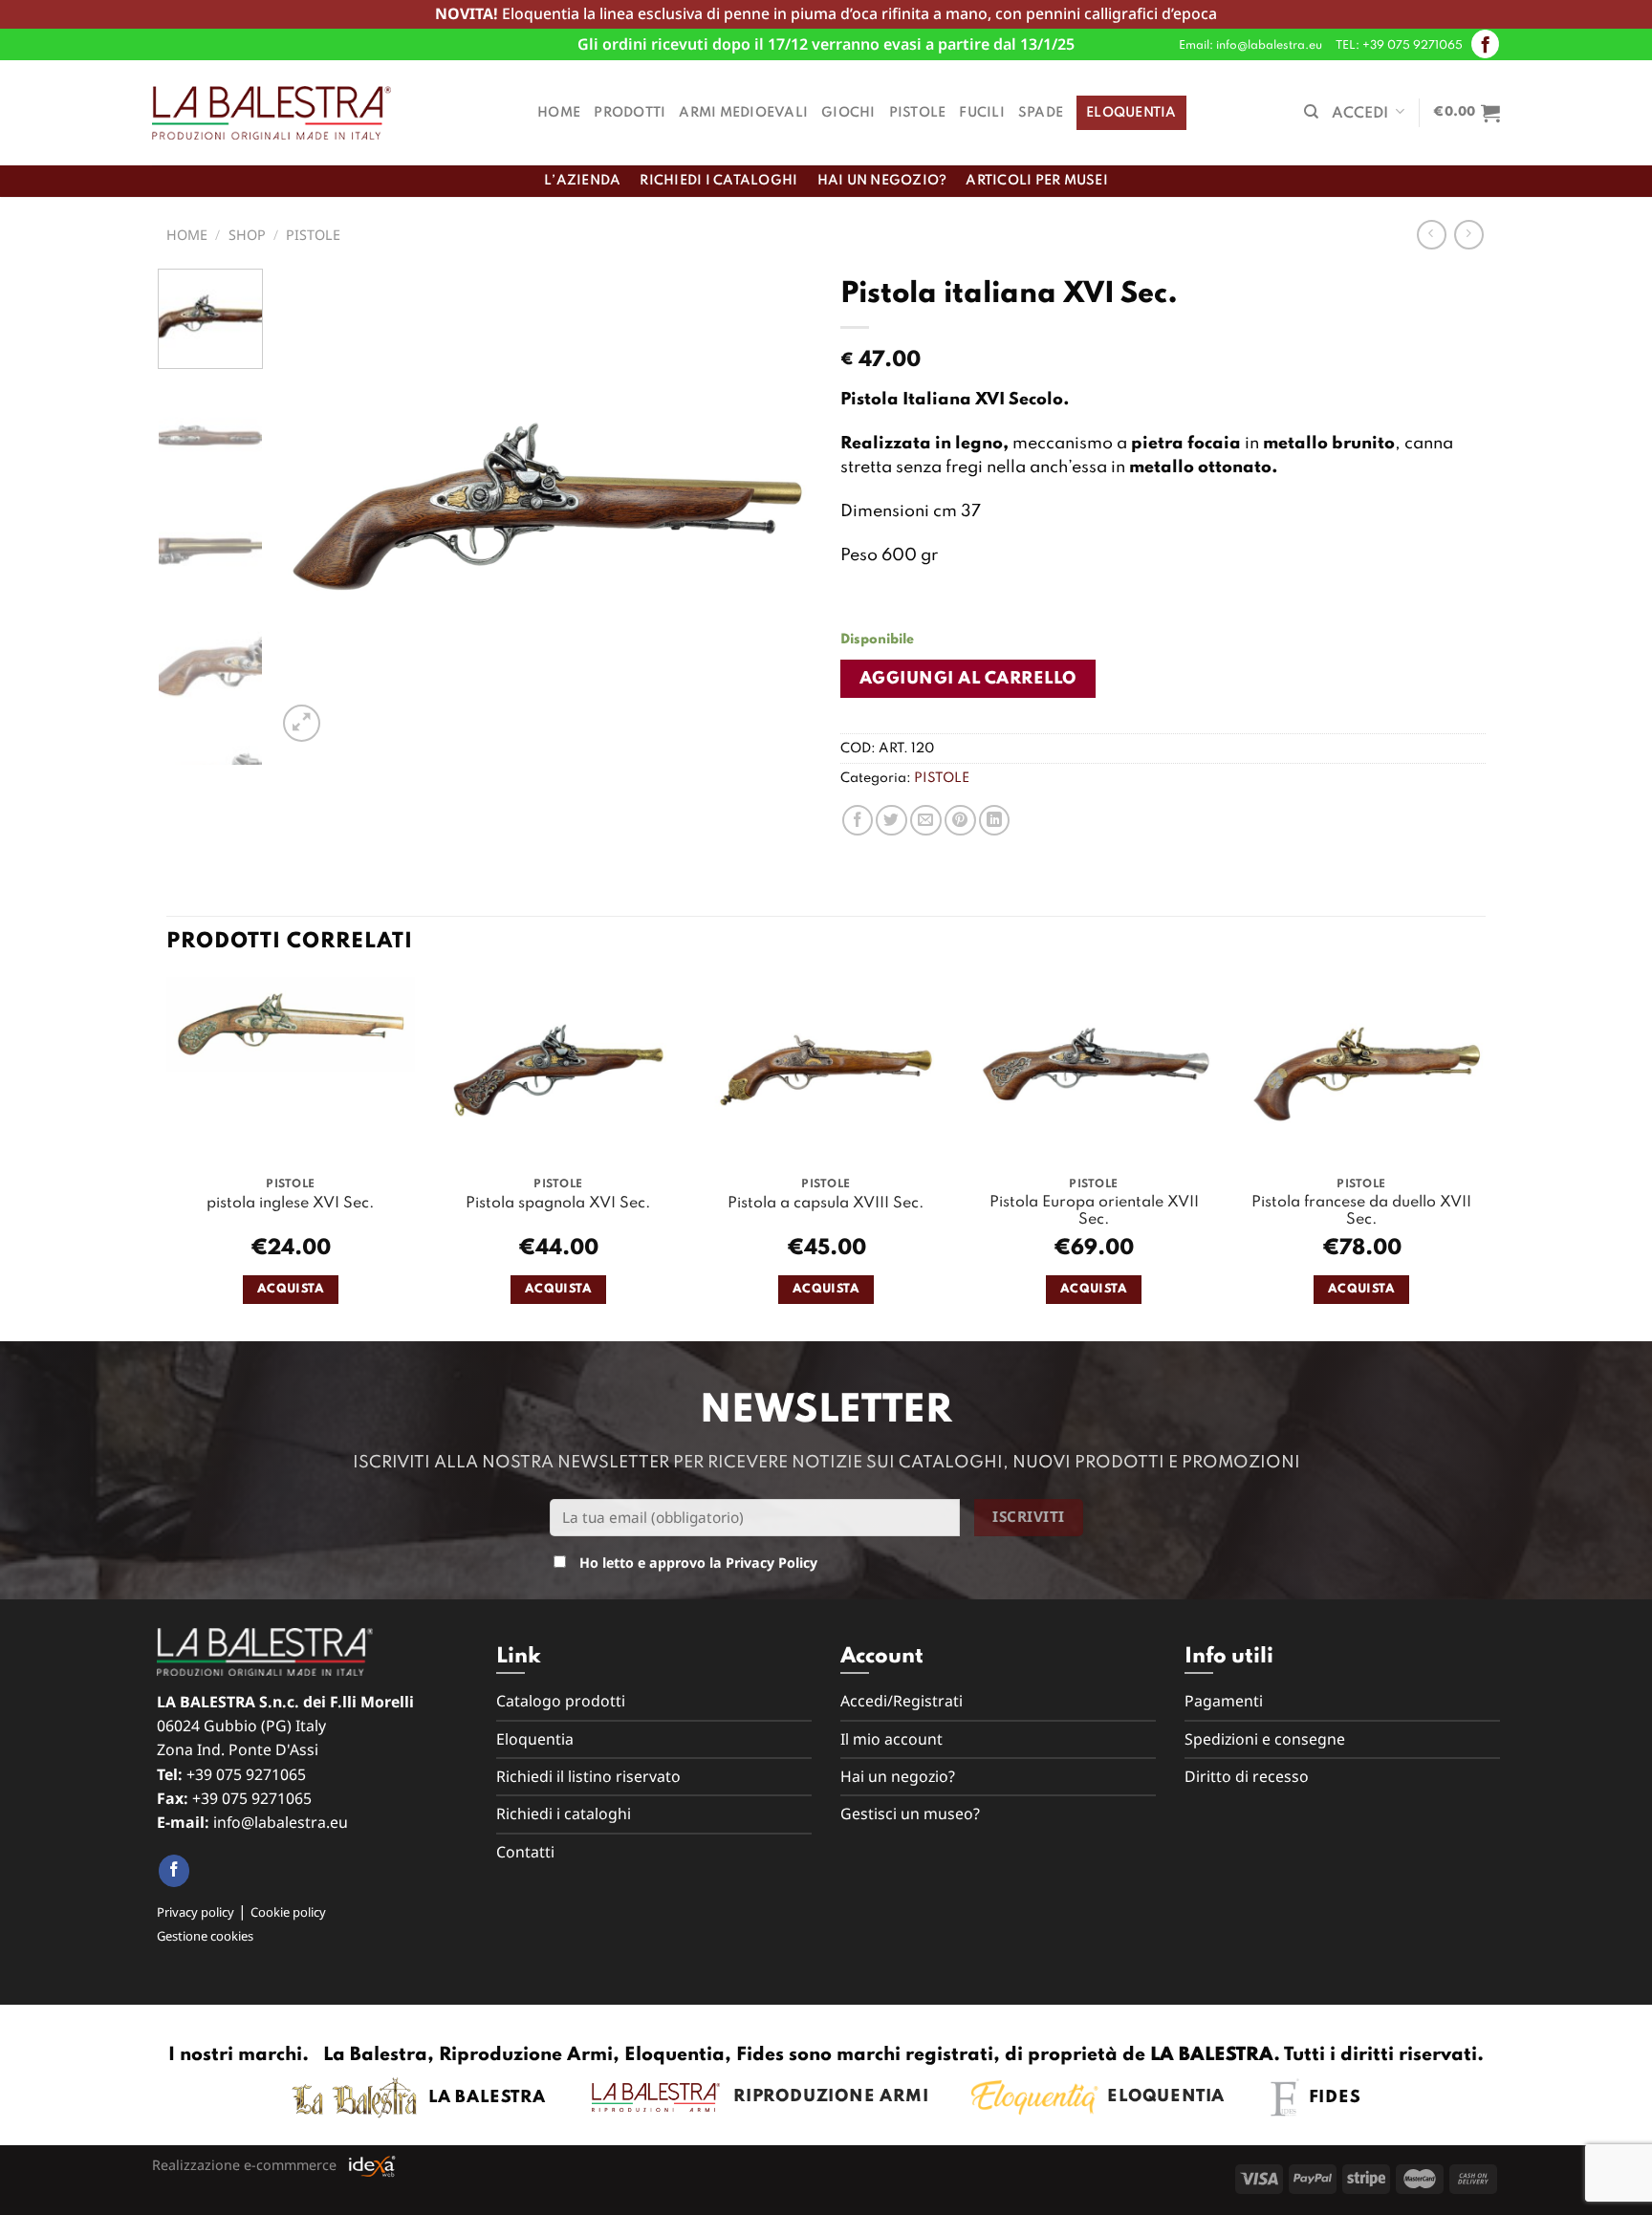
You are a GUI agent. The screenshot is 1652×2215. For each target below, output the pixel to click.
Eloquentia (1131, 113)
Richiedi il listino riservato (588, 1776)
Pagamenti (1224, 1701)
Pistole (918, 113)
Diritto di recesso (1247, 1776)
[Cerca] (1311, 112)
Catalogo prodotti (561, 1701)
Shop (247, 235)
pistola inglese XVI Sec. (291, 1204)
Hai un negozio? (882, 181)
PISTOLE (313, 235)
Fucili (982, 113)
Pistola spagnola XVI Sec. (558, 1204)
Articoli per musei (1037, 181)
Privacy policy (196, 1912)
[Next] (777, 508)
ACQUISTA (291, 1289)
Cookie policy (288, 1912)
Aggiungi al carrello (968, 679)
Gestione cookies (205, 1936)
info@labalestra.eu (281, 1822)
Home (559, 113)
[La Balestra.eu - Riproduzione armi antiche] (272, 113)
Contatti (525, 1852)
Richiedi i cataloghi (718, 181)
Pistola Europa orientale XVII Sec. (1094, 1212)
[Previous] (312, 508)
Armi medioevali (743, 113)
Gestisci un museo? (910, 1813)
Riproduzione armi (825, 2096)
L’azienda (582, 181)
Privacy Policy (772, 1563)
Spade (1041, 113)
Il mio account (891, 1739)
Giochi (848, 113)
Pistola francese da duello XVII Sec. (1361, 1212)
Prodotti (630, 113)
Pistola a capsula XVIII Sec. (826, 1204)
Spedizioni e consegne (1265, 1739)
